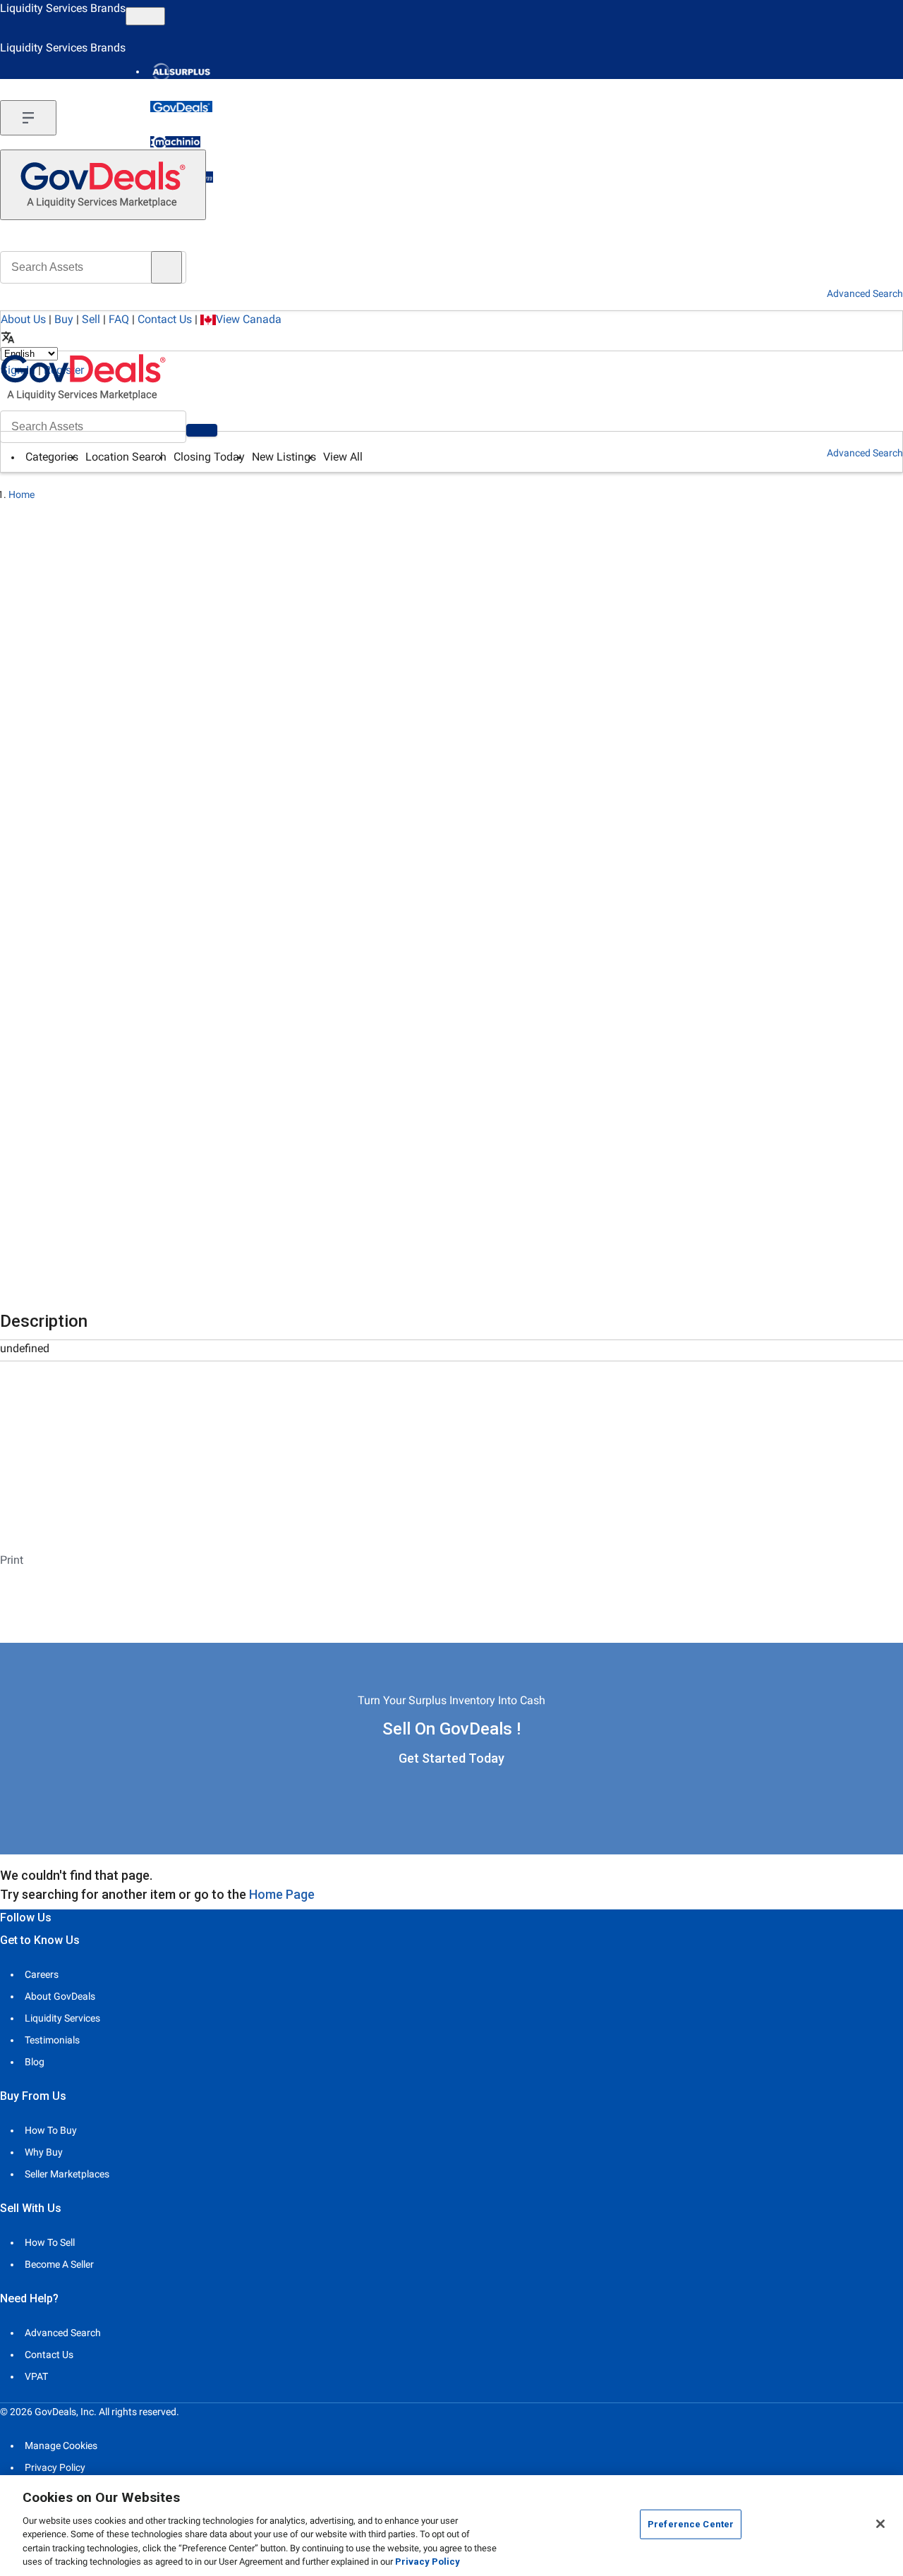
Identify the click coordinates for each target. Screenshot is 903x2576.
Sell (91, 319)
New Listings (284, 457)
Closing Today (209, 457)
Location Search (126, 457)
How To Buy (51, 2130)
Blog (35, 2062)
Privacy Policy (55, 2467)
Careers (42, 1974)
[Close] (880, 2524)
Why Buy (44, 2152)
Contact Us (165, 319)
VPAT (36, 2376)
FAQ (119, 319)
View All (343, 457)
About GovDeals (60, 1996)
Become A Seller (59, 2264)
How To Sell (50, 2242)
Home (22, 494)
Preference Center (691, 2524)
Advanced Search (865, 453)
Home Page (282, 1894)
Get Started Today (451, 1758)
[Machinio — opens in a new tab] (175, 142)
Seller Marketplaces (67, 2174)
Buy (64, 319)
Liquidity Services (62, 2018)
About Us (23, 319)
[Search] (202, 430)
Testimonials (52, 2040)
